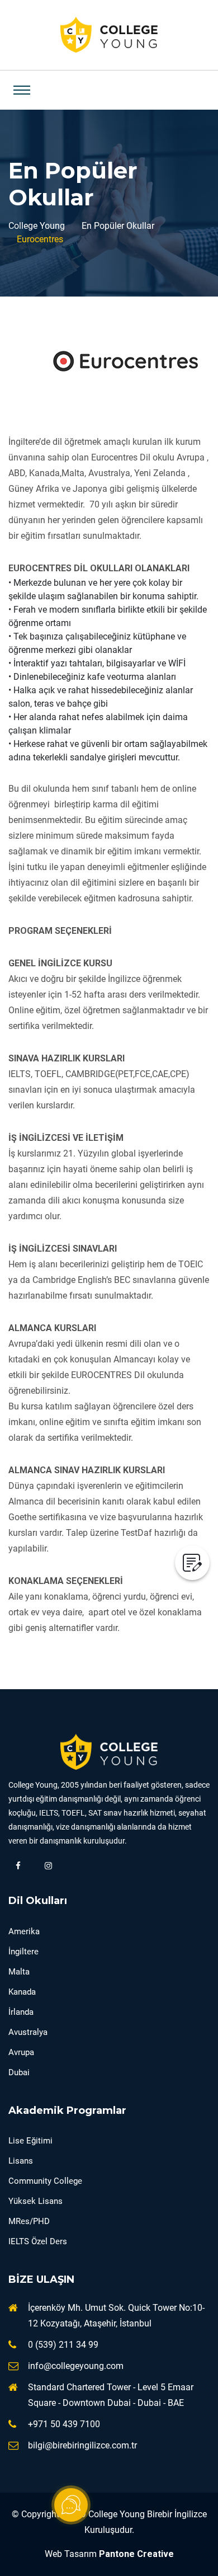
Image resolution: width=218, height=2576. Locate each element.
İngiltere (23, 1952)
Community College (45, 2181)
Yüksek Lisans (35, 2201)
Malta (19, 1972)
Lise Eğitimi (30, 2141)
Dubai (19, 2072)
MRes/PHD (29, 2221)
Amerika (24, 1931)
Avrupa (21, 2052)
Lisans (21, 2161)
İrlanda (21, 2012)
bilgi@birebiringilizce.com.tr (82, 2445)
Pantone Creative (136, 2554)
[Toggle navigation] (22, 90)
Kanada (22, 1992)
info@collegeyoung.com (76, 2366)
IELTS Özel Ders (38, 2241)
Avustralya (28, 2032)
